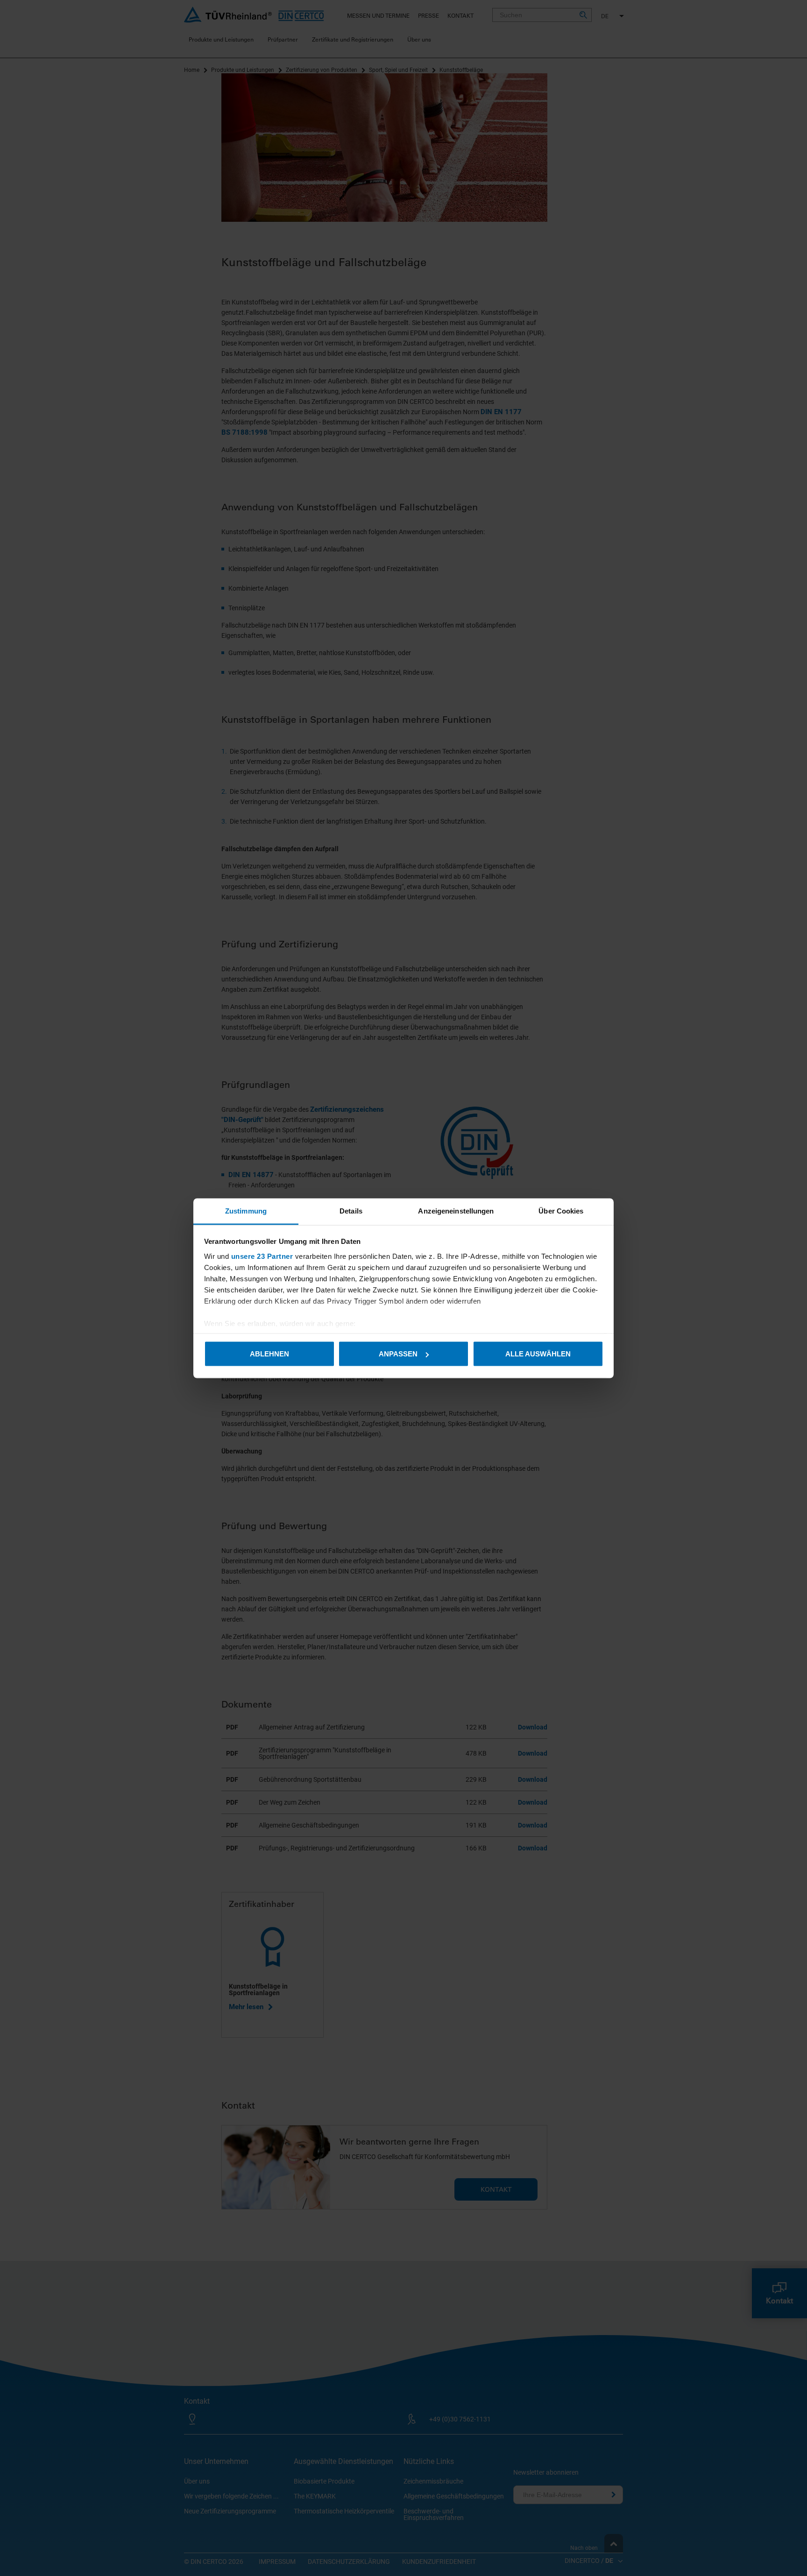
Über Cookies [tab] (561, 1210)
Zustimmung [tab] (246, 1210)
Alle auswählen (538, 1354)
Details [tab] (351, 1210)
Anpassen (398, 1354)
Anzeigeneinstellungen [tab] (456, 1210)
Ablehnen (269, 1354)
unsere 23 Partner (262, 1256)
